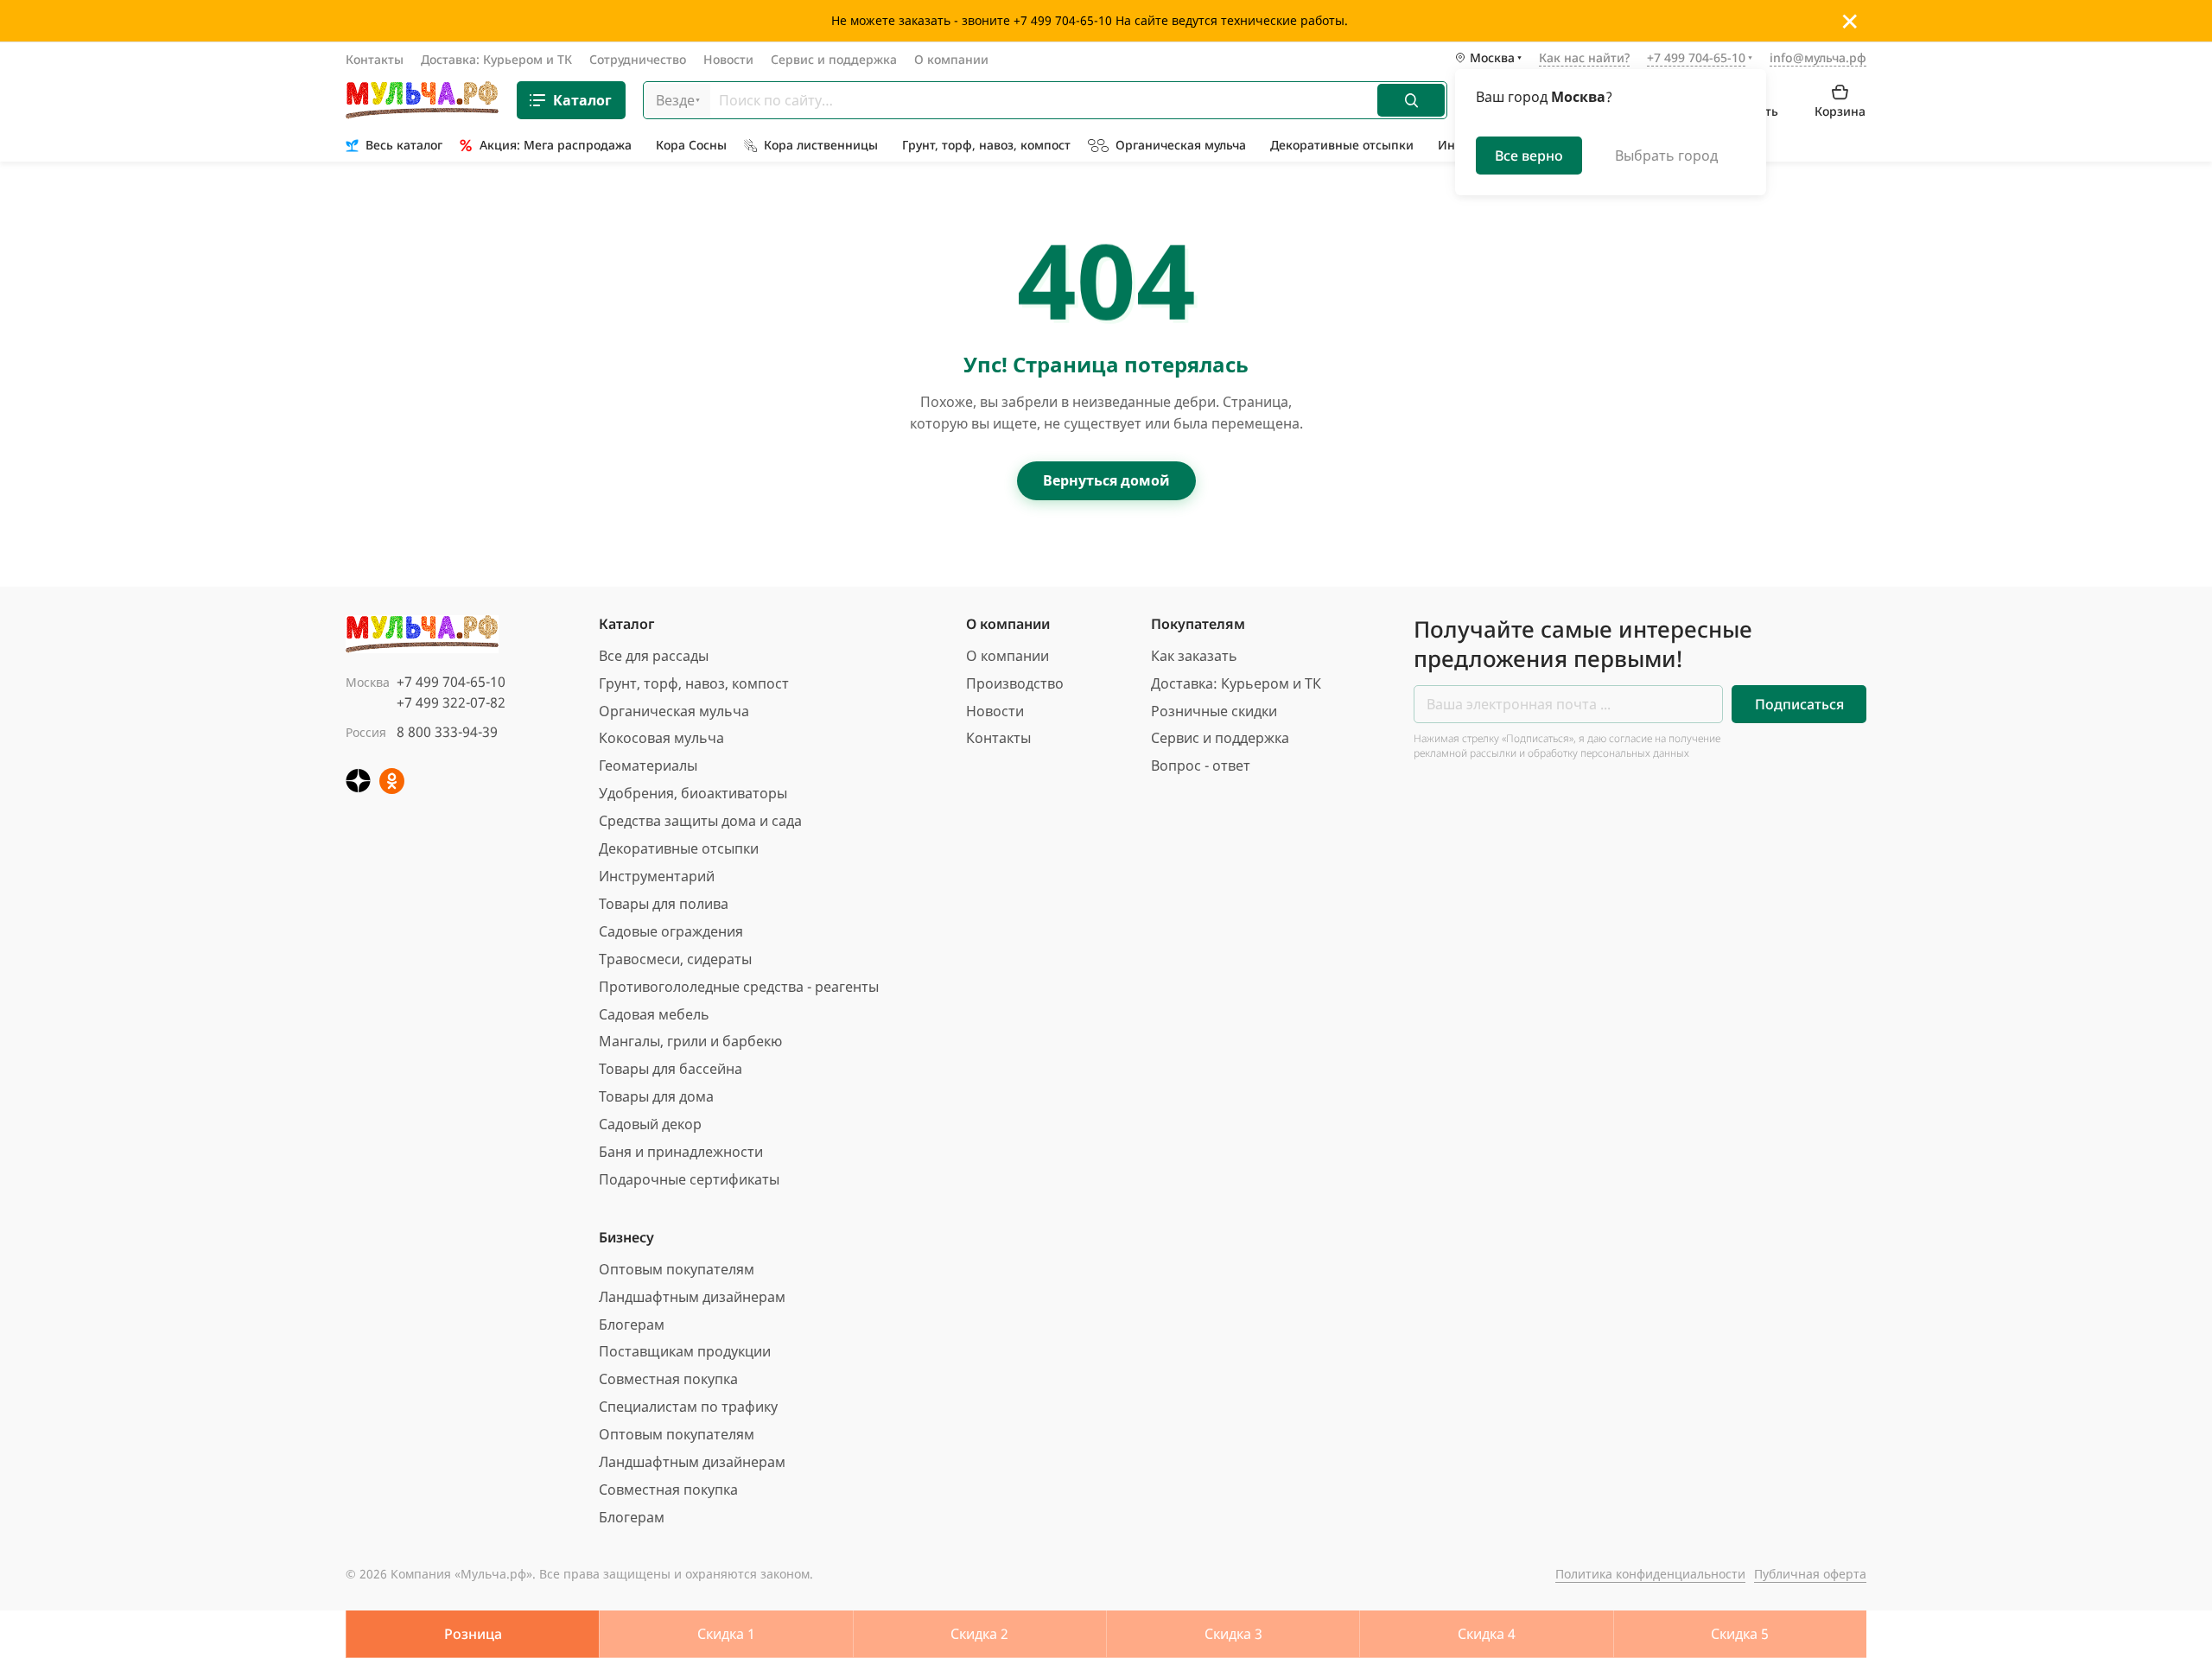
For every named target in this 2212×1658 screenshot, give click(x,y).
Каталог (582, 100)
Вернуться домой (1106, 480)
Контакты (375, 59)
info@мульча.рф (1818, 57)
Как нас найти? (1584, 59)
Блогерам (632, 1324)
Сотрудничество (638, 59)
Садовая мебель (654, 1014)
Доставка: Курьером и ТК (496, 59)
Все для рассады (654, 656)
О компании (951, 59)
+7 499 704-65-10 (451, 682)
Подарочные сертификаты (689, 1179)
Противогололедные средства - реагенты (739, 987)
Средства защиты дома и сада (700, 821)
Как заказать (1194, 656)
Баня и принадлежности (681, 1152)
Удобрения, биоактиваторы (693, 793)
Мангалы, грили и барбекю (690, 1041)
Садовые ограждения (671, 931)
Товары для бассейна (671, 1069)
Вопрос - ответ (1201, 765)
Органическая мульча (674, 711)
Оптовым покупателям (677, 1269)
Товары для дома (656, 1096)
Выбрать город (1666, 156)
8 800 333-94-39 (447, 732)
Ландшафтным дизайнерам (692, 1297)
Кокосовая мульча (661, 738)
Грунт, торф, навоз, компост (694, 683)
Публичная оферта (1810, 1574)
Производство (1015, 683)
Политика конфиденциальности (1650, 1574)
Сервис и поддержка (834, 59)
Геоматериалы (648, 765)
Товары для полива (664, 904)
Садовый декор (650, 1124)
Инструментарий (657, 876)
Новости (728, 59)
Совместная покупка (668, 1379)
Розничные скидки (1214, 711)
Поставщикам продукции (685, 1351)
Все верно (1529, 156)
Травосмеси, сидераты (675, 959)
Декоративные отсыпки (679, 848)
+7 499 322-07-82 (451, 702)
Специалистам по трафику (688, 1407)
